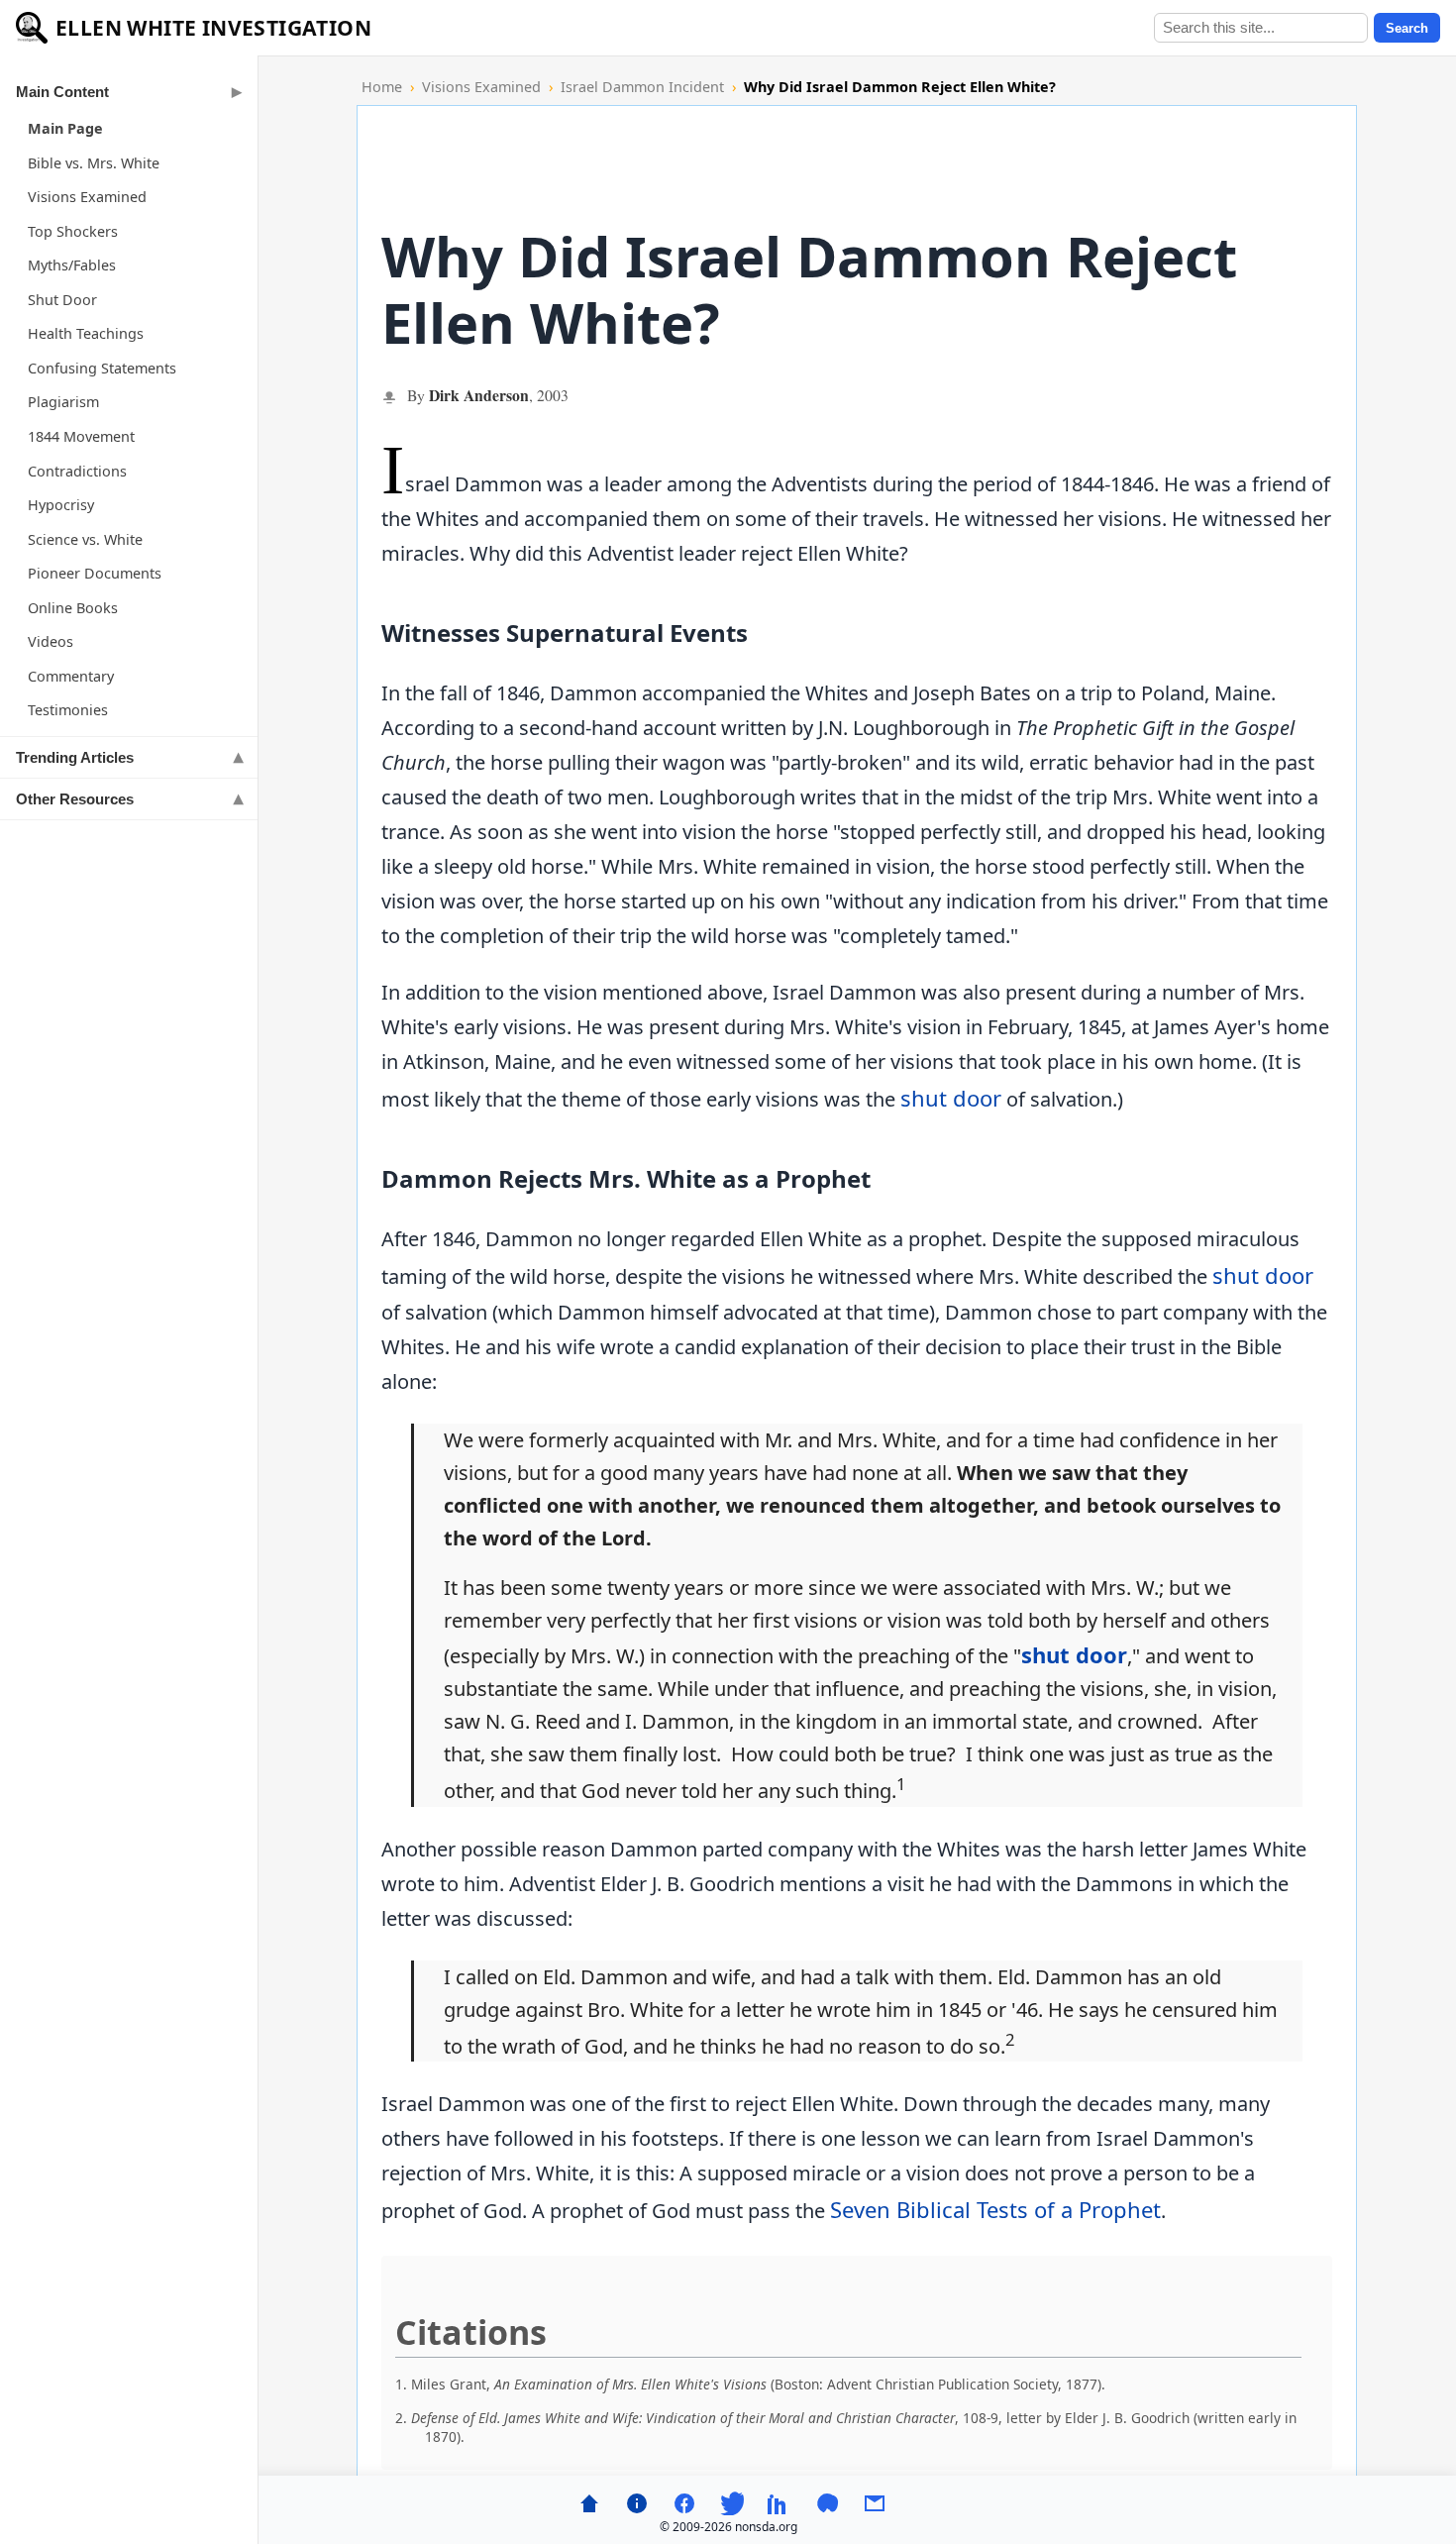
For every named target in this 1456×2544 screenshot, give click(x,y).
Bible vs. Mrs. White (94, 163)
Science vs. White (85, 539)
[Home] (589, 2503)
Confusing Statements (102, 368)
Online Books (73, 608)
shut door (951, 1098)
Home (382, 87)
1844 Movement (81, 436)
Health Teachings (86, 333)
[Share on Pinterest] (827, 2503)
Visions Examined (87, 197)
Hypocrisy (61, 505)
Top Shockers (73, 231)
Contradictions (77, 471)
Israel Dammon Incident (642, 87)
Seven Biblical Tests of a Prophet (995, 2209)
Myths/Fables (72, 265)
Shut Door (62, 300)
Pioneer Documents (95, 573)
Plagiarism (63, 402)
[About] (637, 2503)
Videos (51, 641)
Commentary (71, 676)
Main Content (62, 92)
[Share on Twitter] (732, 2503)
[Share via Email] (875, 2503)
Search (1407, 28)
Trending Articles (75, 757)
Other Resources (75, 799)
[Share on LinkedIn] (780, 2503)
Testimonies (68, 710)
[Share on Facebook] (684, 2503)
